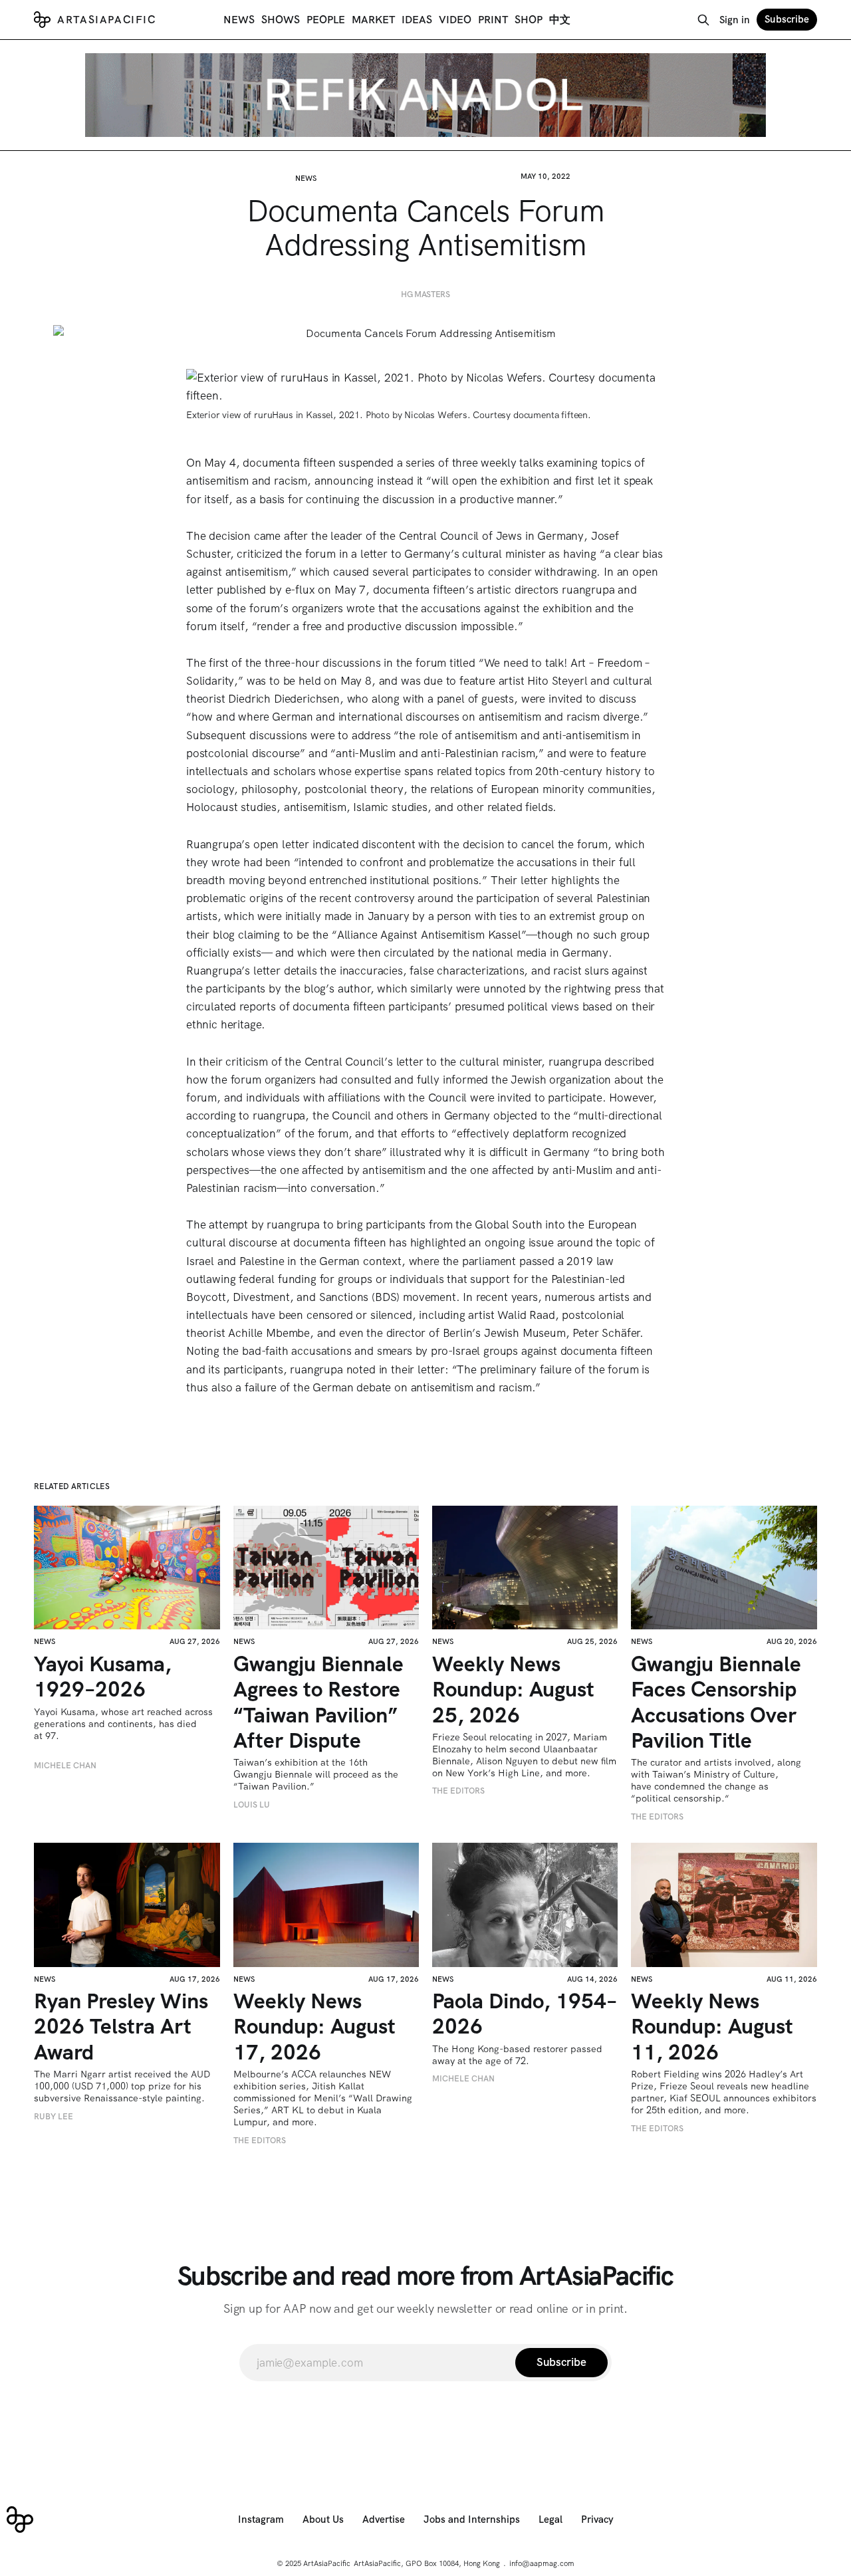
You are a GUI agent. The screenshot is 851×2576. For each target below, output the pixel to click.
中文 (560, 20)
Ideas (417, 20)
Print (493, 20)
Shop (529, 20)
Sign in (735, 20)
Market (373, 20)
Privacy (597, 2519)
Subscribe (787, 19)
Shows (281, 20)
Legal (550, 2519)
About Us (323, 2519)
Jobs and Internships (472, 2519)
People (326, 20)
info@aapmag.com (542, 2563)
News (239, 20)
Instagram (261, 2519)
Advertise (384, 2519)
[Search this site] (703, 20)
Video (455, 20)
